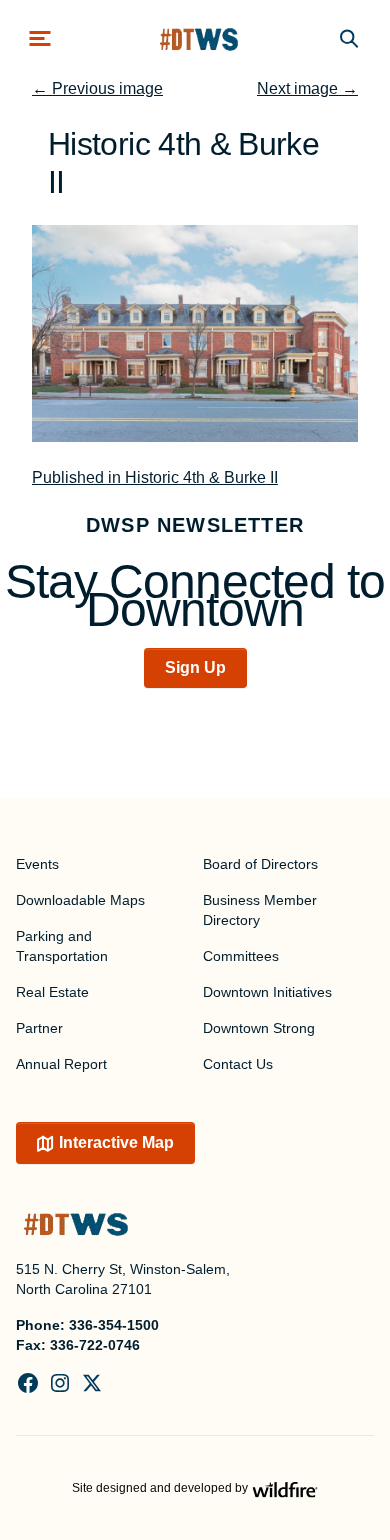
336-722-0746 (95, 1345)
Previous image (97, 88)
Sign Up (195, 667)
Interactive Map (116, 1142)
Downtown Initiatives (267, 992)
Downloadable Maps (80, 900)
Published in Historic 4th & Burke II (155, 477)
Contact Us (238, 1064)
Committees (241, 956)
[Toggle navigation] (40, 38)
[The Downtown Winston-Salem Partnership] (199, 38)
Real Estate (52, 992)
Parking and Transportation (62, 946)
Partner (39, 1028)
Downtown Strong (259, 1028)
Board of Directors (260, 864)
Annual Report (61, 1064)
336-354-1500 (114, 1325)
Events (37, 864)
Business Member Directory (260, 910)
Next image (307, 88)
